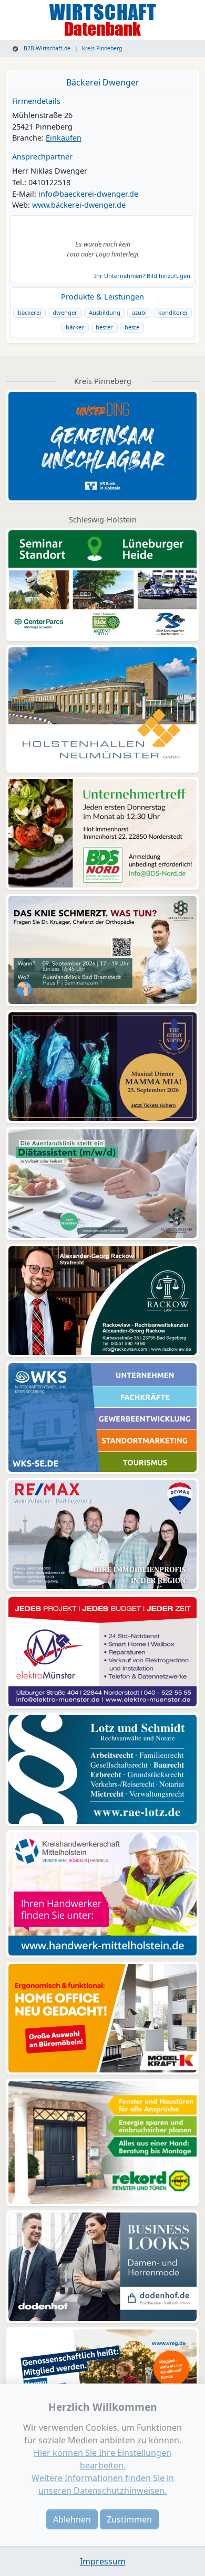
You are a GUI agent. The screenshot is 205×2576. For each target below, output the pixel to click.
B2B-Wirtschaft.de (46, 48)
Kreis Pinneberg (102, 48)
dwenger (65, 312)
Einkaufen (64, 138)
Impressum (103, 2561)
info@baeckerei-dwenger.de (88, 194)
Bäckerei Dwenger (103, 82)
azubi (139, 312)
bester (104, 327)
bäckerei (29, 312)
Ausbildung (105, 312)
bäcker (75, 327)
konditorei (173, 312)
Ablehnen (72, 2519)
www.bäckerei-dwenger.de (79, 205)
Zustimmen (129, 2519)
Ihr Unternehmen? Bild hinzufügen (142, 276)
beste (132, 327)
